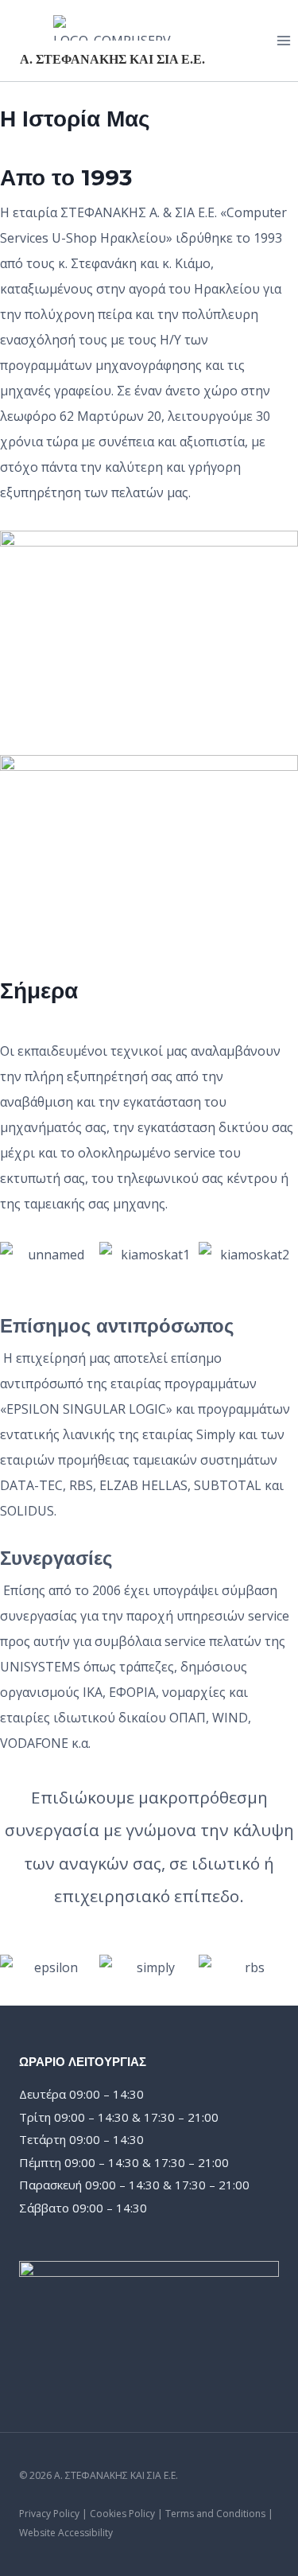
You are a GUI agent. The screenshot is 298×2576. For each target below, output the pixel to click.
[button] (15, 1254)
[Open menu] (283, 40)
